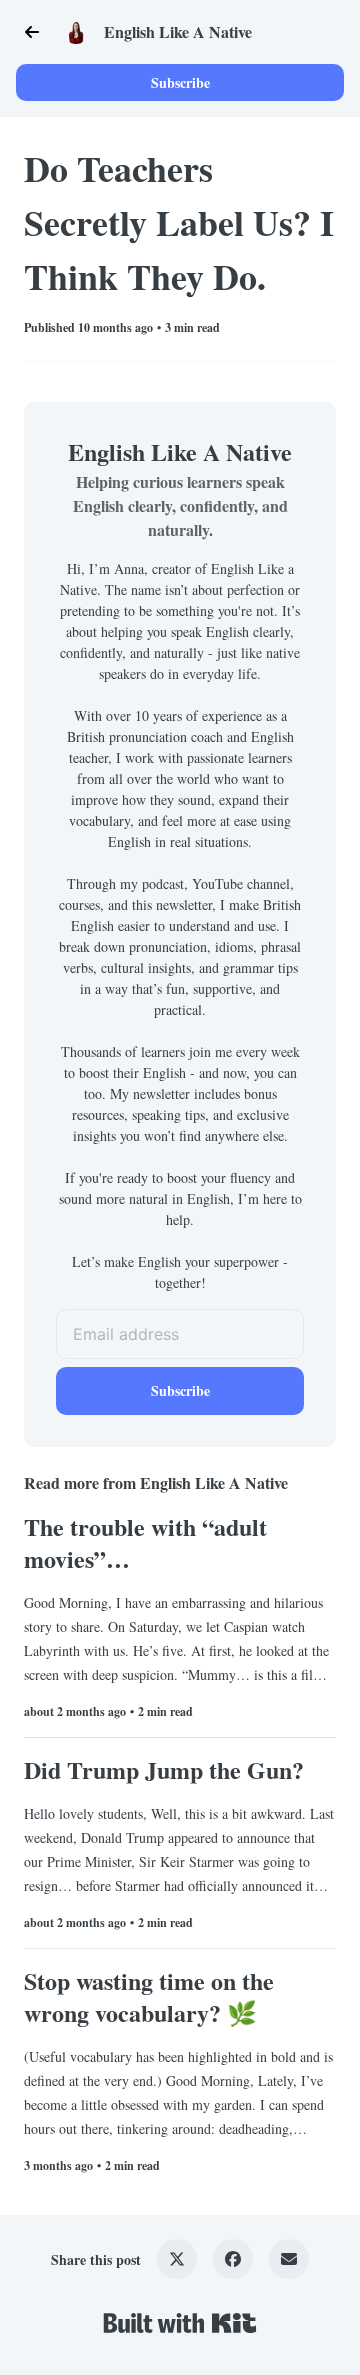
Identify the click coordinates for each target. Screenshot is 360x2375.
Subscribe (180, 82)
